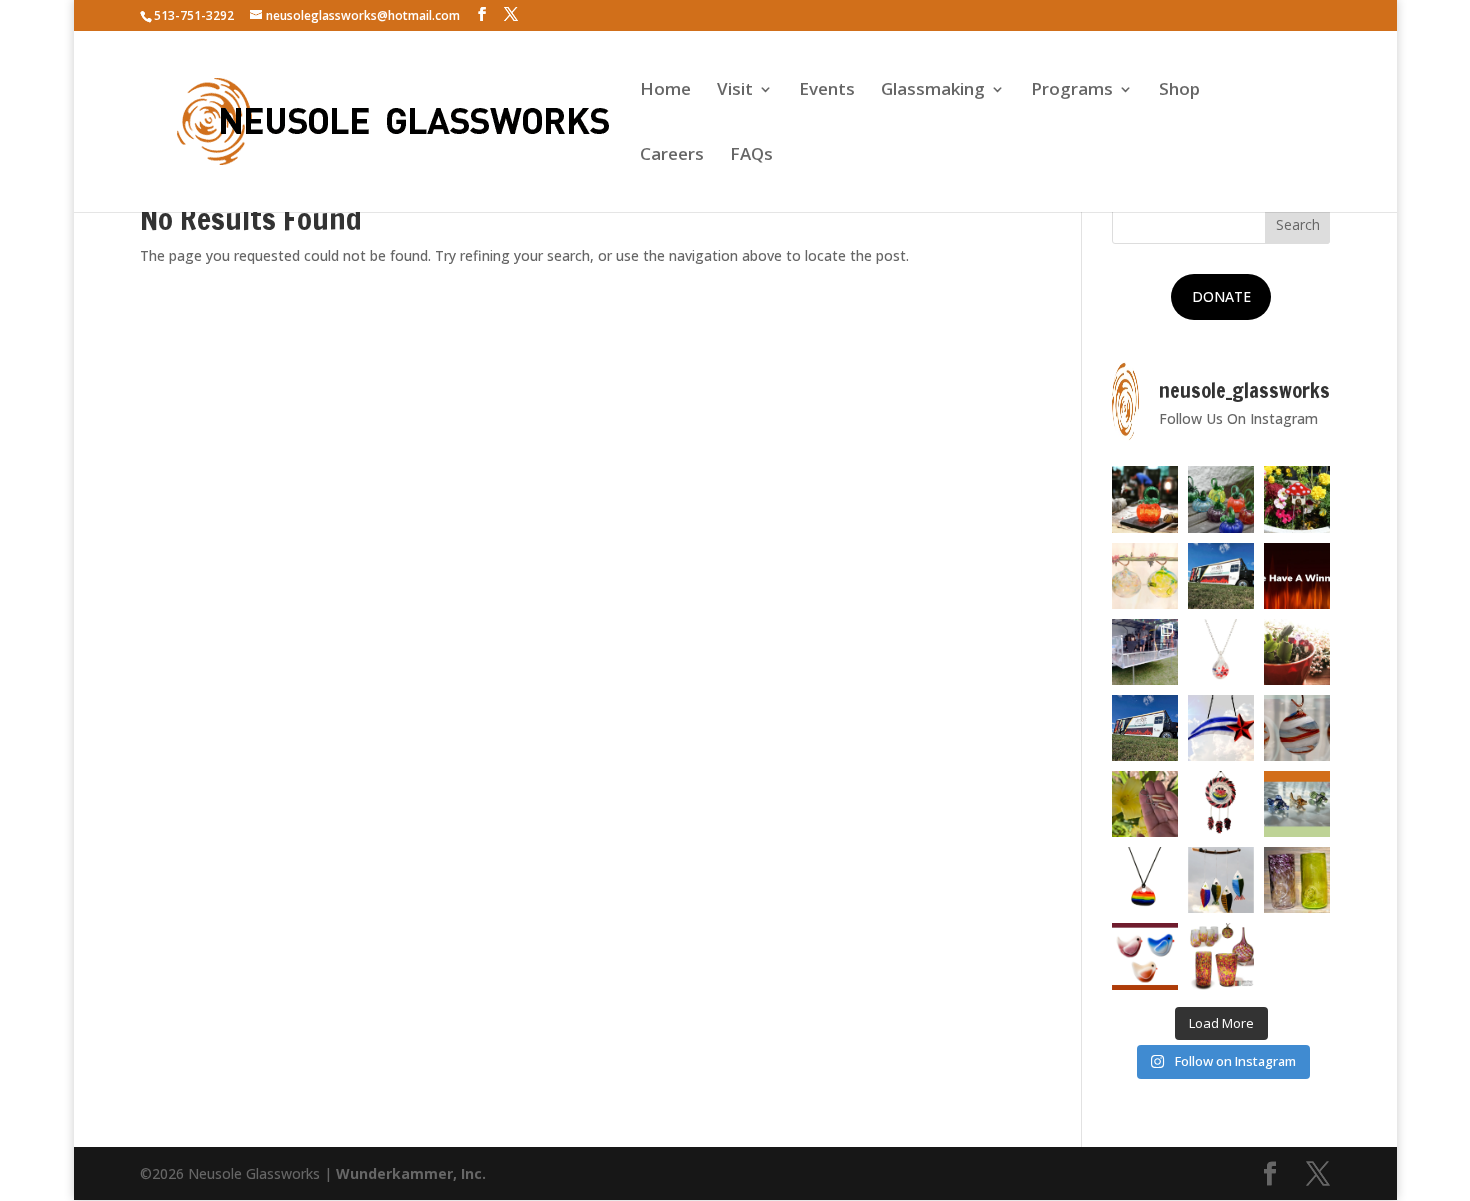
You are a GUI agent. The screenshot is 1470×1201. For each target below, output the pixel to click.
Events (827, 91)
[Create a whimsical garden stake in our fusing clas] (1297, 499)
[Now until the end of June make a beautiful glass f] (1297, 804)
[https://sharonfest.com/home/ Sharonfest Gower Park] (1145, 728)
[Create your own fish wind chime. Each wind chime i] (1221, 880)
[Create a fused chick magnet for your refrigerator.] (1145, 956)
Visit (735, 91)
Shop (1179, 91)
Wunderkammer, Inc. (411, 1173)
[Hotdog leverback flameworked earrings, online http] (1145, 804)
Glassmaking (933, 91)
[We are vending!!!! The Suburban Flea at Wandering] (1221, 576)
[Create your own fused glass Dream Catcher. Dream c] (1221, 804)
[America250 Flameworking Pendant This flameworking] (1221, 652)
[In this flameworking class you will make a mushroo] (1297, 652)
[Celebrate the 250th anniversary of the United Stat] (1297, 728)
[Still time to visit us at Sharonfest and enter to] (1145, 652)
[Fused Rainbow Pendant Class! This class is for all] (1145, 880)
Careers (672, 156)
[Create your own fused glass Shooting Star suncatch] (1221, 728)
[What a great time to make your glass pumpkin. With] (1145, 499)
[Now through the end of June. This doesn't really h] (1297, 880)
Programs (1072, 91)
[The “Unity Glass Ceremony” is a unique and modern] (1221, 956)
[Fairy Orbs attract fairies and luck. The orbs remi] (1145, 576)
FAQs (751, 156)
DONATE (1221, 296)
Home (665, 91)
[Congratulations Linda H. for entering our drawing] (1297, 576)
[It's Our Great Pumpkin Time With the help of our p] (1221, 499)
